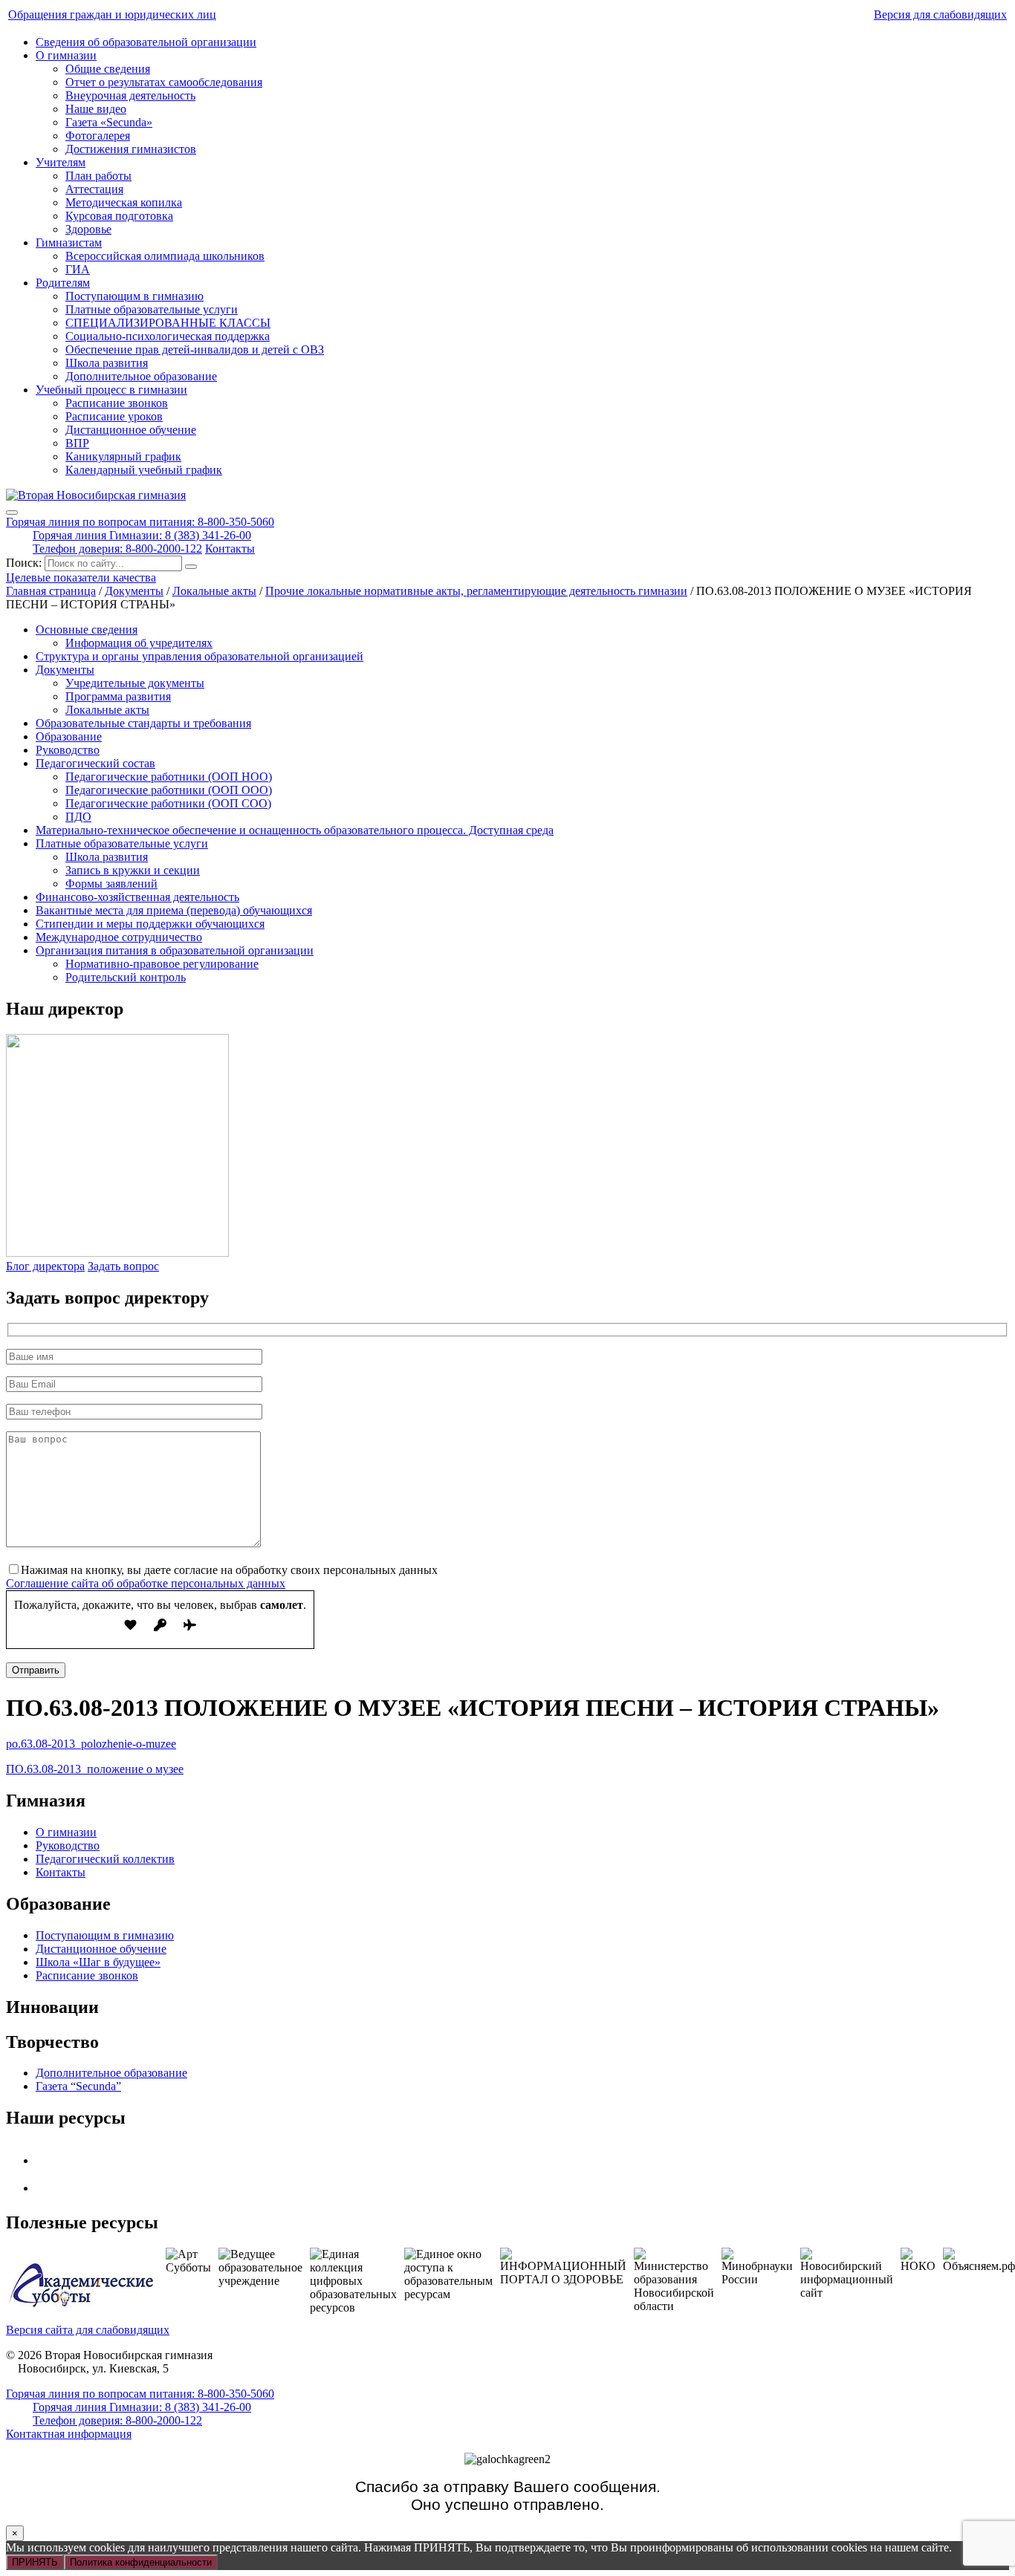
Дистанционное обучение (131, 430)
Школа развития (107, 363)
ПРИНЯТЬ (35, 2562)
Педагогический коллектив (105, 1859)
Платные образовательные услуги (152, 309)
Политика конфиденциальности (141, 2562)
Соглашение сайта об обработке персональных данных (146, 1583)
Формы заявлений (111, 884)
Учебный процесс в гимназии (111, 390)
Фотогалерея (98, 136)
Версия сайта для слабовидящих (88, 2330)
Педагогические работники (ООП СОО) (168, 803)
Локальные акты (107, 710)
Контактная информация (69, 2434)
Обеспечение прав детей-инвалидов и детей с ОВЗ (195, 349)
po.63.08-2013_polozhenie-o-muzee (91, 1744)
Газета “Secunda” (78, 2086)
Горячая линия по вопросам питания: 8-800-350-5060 (140, 522)
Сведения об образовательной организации (146, 42)
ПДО (78, 817)
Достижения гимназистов (131, 149)
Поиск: (25, 563)
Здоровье (88, 229)
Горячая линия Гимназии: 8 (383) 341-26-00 (142, 535)
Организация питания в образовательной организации (175, 950)
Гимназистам (69, 243)
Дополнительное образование (141, 376)
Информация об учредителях (139, 643)
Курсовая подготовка (119, 216)
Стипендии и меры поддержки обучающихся (150, 924)
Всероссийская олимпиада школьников (165, 256)
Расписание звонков (117, 403)
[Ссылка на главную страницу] (96, 495)
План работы (98, 176)
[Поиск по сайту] (191, 567)
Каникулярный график (123, 456)
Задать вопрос (123, 1266)
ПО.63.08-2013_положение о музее (95, 1769)
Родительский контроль (126, 977)
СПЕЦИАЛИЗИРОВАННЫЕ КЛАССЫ (168, 323)
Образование (69, 736)
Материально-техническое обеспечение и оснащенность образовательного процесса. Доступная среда (295, 830)
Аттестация (94, 189)
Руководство (68, 750)
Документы (65, 670)
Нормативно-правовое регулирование (162, 964)
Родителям (63, 283)
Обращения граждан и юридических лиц (112, 14)
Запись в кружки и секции (133, 870)
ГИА (78, 269)
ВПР (77, 443)
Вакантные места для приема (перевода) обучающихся (174, 910)
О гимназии (66, 55)
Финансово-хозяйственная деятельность (137, 897)
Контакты (230, 549)
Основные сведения (87, 630)
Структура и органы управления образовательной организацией (200, 656)
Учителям (61, 162)
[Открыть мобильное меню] (12, 513)
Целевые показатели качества (81, 578)
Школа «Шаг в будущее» (98, 1962)
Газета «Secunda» (109, 122)
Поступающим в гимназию (134, 296)
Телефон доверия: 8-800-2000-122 (117, 549)
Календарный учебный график (144, 470)
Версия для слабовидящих (940, 14)
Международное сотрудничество (119, 937)
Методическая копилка (124, 202)
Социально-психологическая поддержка (168, 336)
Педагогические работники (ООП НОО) (169, 777)
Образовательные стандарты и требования (143, 723)
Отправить (36, 1670)
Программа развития (118, 696)
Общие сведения (108, 69)
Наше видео (96, 109)
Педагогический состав (95, 763)
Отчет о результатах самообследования (164, 82)
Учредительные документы (135, 683)
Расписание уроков (114, 416)
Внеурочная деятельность (130, 95)
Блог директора (45, 1266)
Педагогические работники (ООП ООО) (169, 790)
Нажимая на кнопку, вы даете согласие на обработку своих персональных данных (229, 1570)
